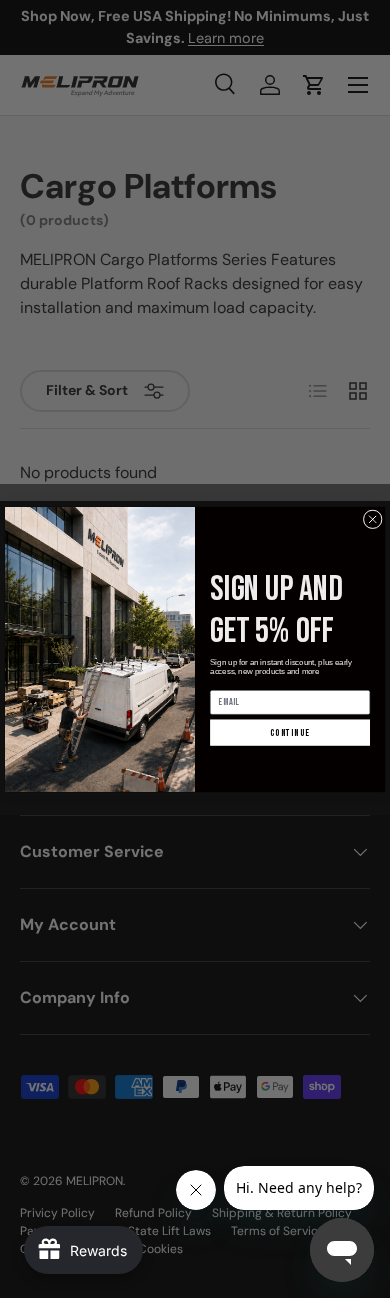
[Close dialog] (372, 518)
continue (289, 732)
